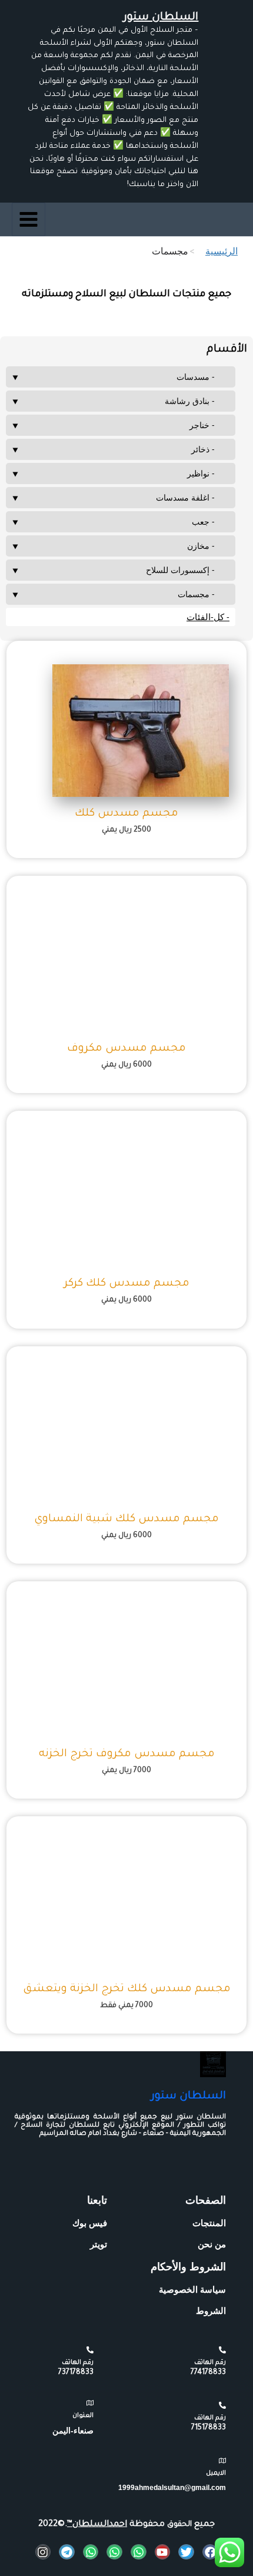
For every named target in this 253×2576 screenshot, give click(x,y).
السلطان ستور (161, 18)
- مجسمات (196, 594)
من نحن (212, 2244)
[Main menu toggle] (29, 219)
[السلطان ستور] (213, 2064)
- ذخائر (203, 449)
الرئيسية (222, 251)
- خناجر (202, 425)
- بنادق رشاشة (190, 401)
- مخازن (201, 546)
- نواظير (201, 473)
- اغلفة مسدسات (185, 497)
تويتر (99, 2244)
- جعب (203, 522)
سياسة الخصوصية (192, 2289)
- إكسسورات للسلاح (180, 570)
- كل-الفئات (208, 617)
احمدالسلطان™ (97, 2525)
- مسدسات (196, 377)
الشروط (211, 2311)
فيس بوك (90, 2223)
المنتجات (209, 2223)
